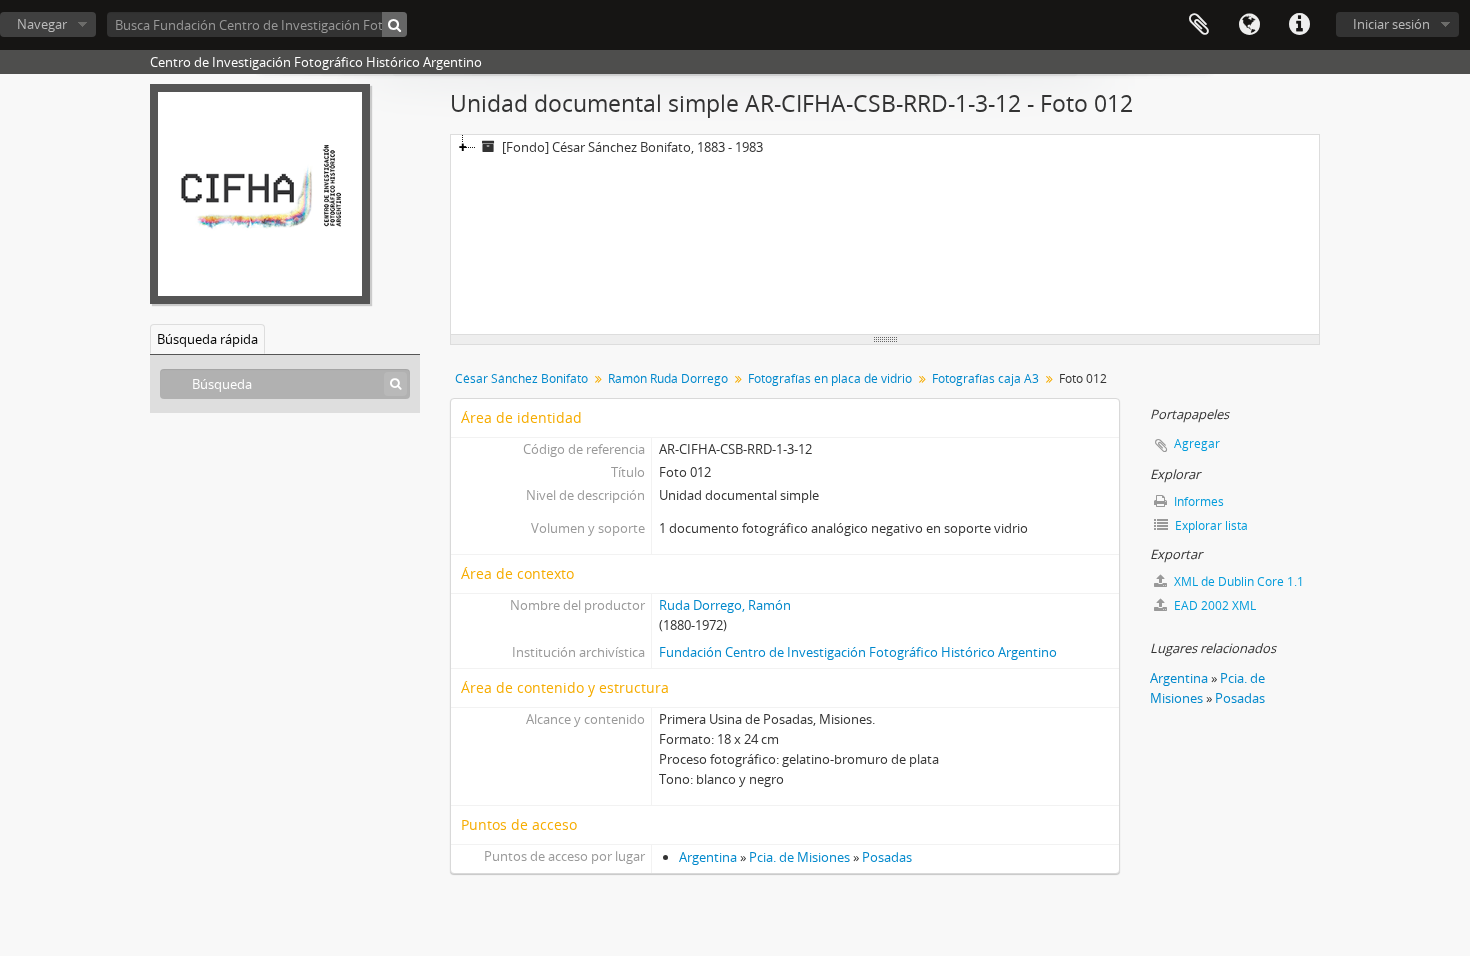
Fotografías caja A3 (985, 378)
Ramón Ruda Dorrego (668, 378)
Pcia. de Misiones (799, 857)
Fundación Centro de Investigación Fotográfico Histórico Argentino (858, 652)
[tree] (885, 235)
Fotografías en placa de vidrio (830, 378)
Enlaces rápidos (1299, 25)
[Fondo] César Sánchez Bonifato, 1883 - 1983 (632, 147)
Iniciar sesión (1391, 24)
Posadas (887, 857)
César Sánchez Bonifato (521, 378)
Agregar (1197, 443)
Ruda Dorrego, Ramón (725, 605)
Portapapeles (1199, 25)
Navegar (42, 24)
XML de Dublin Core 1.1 (1237, 581)
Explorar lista (1210, 525)
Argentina (708, 857)
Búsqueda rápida (207, 339)
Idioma (1249, 25)
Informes (1197, 501)
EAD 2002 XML (1213, 605)
